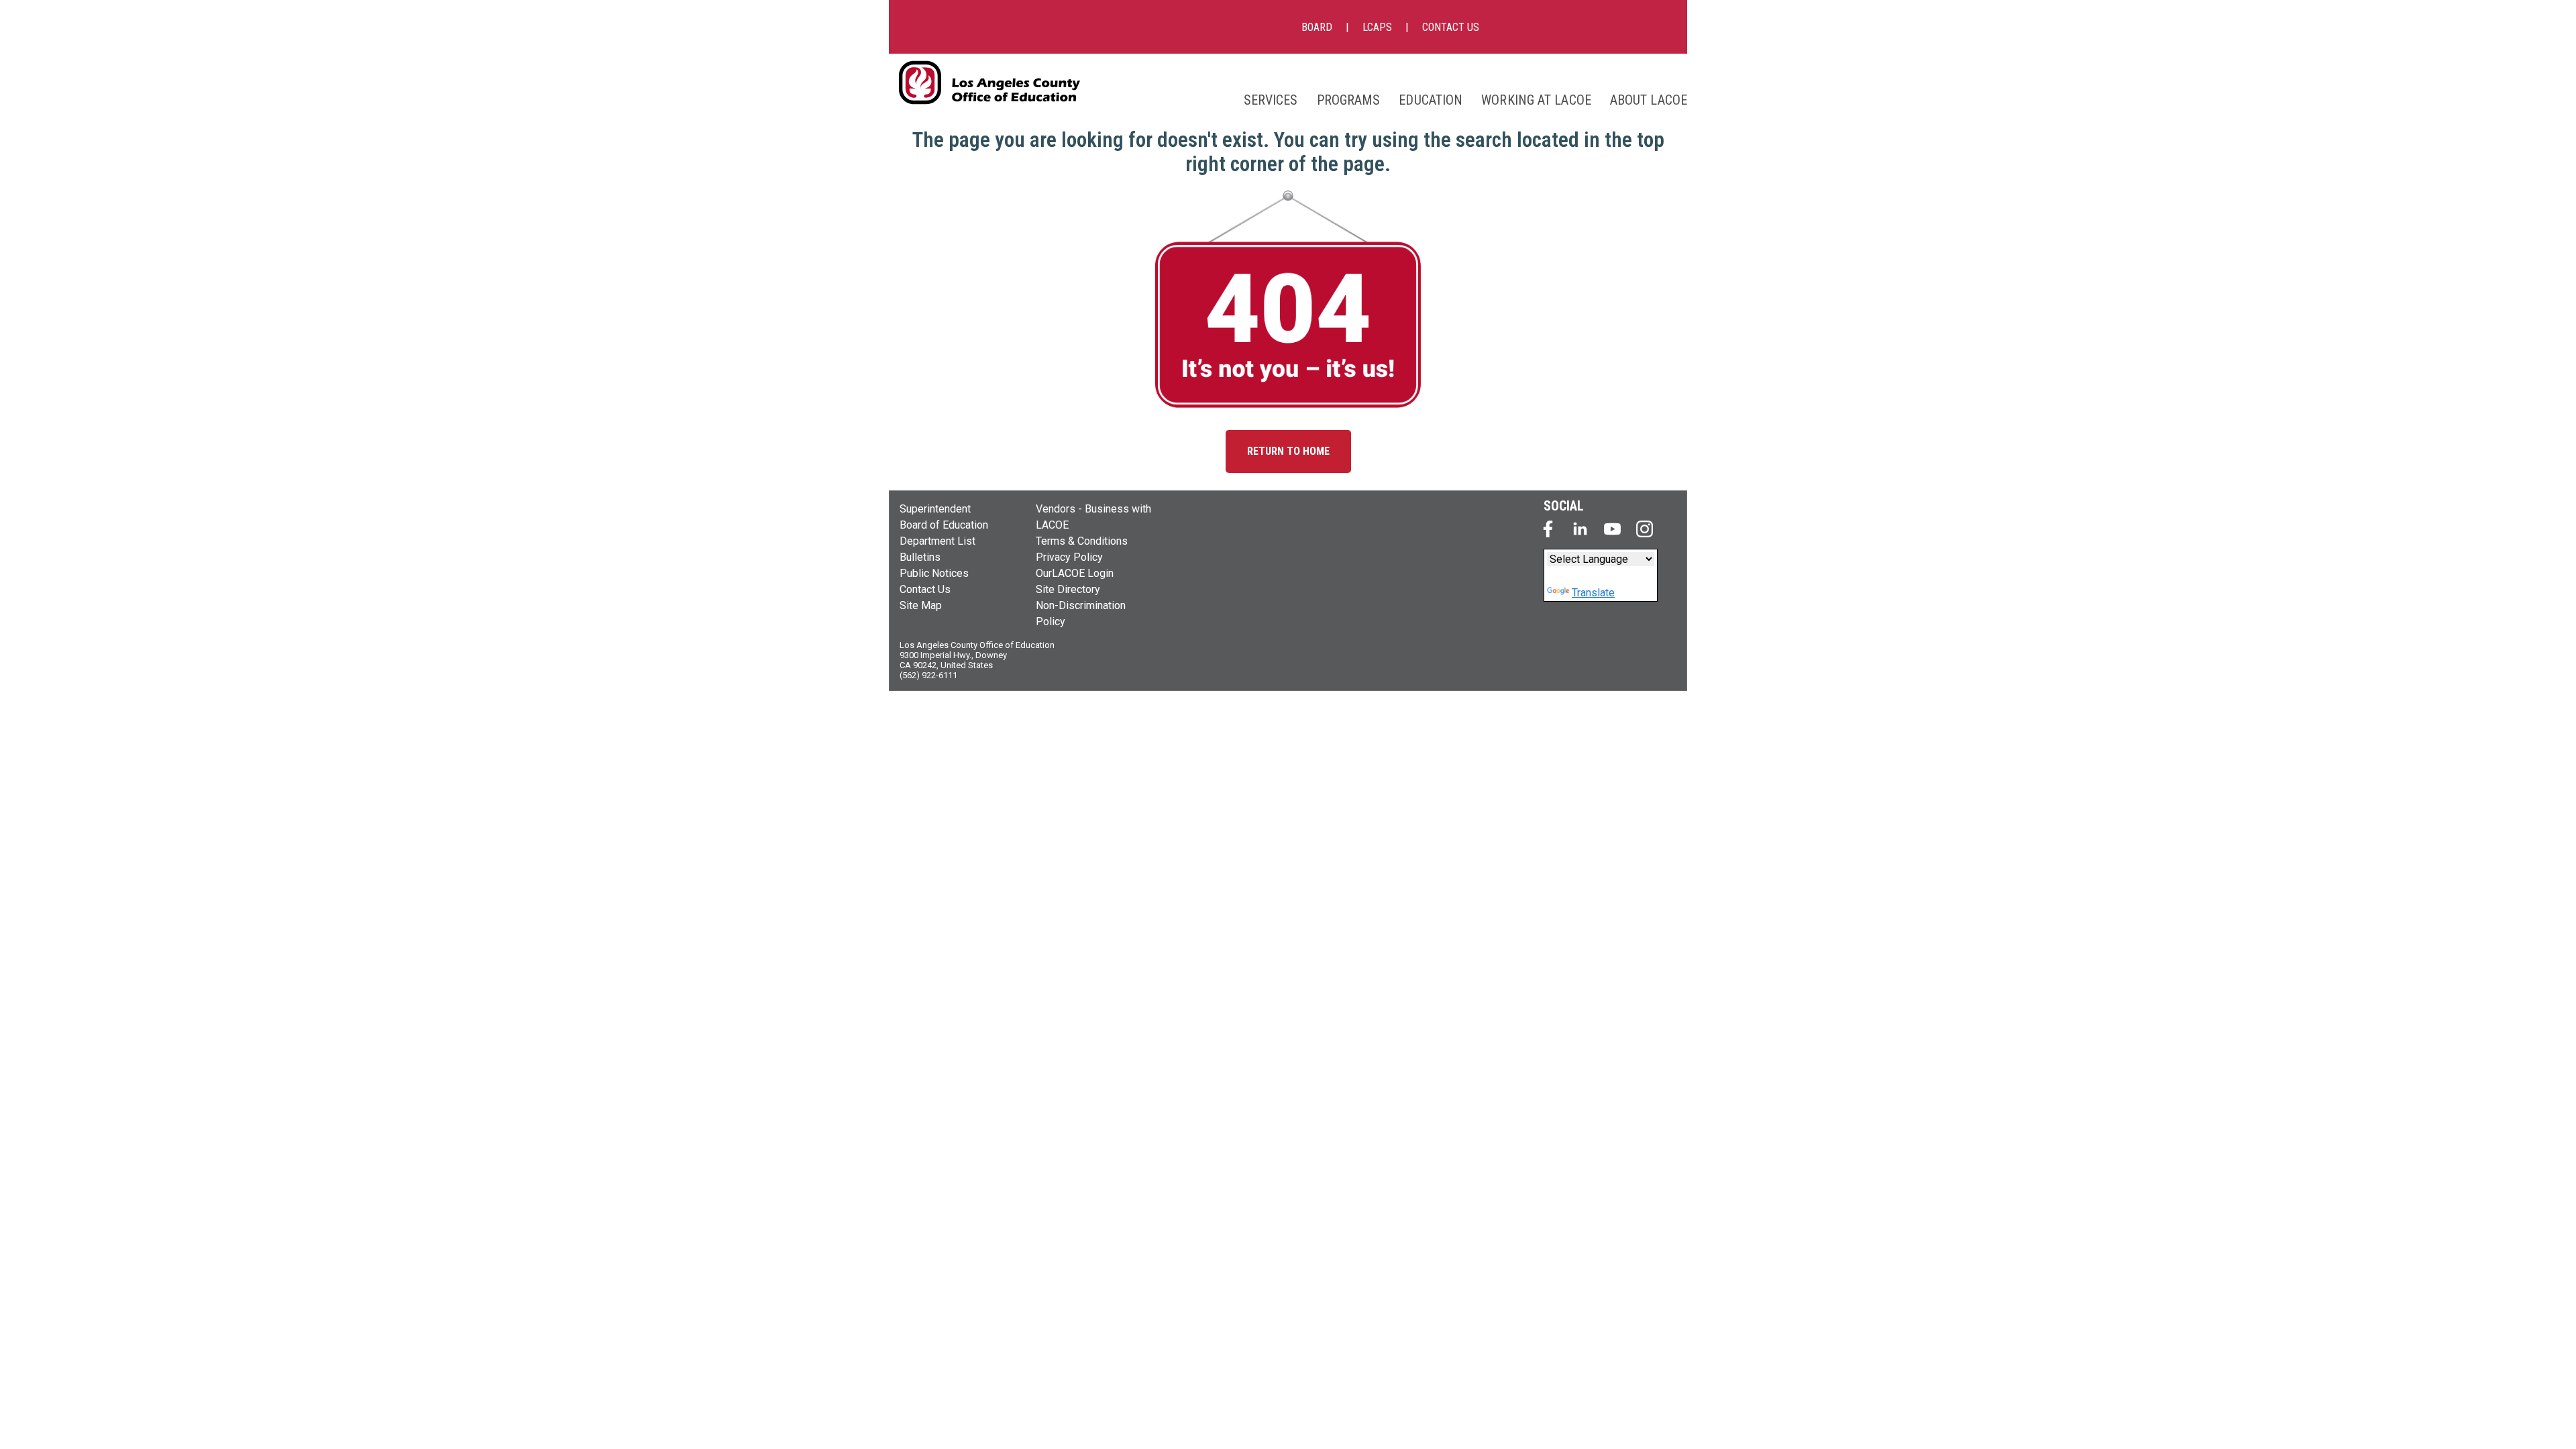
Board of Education (944, 525)
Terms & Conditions (1082, 541)
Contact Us (925, 589)
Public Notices (934, 573)
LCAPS (1377, 27)
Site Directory (1068, 589)
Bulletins (920, 557)
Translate (1593, 593)
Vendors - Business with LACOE (1093, 517)
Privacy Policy (1069, 557)
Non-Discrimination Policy (1081, 613)
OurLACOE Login (1075, 573)
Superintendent (935, 509)
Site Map (921, 605)
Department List (937, 541)
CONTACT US (1451, 27)
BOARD (1317, 27)
